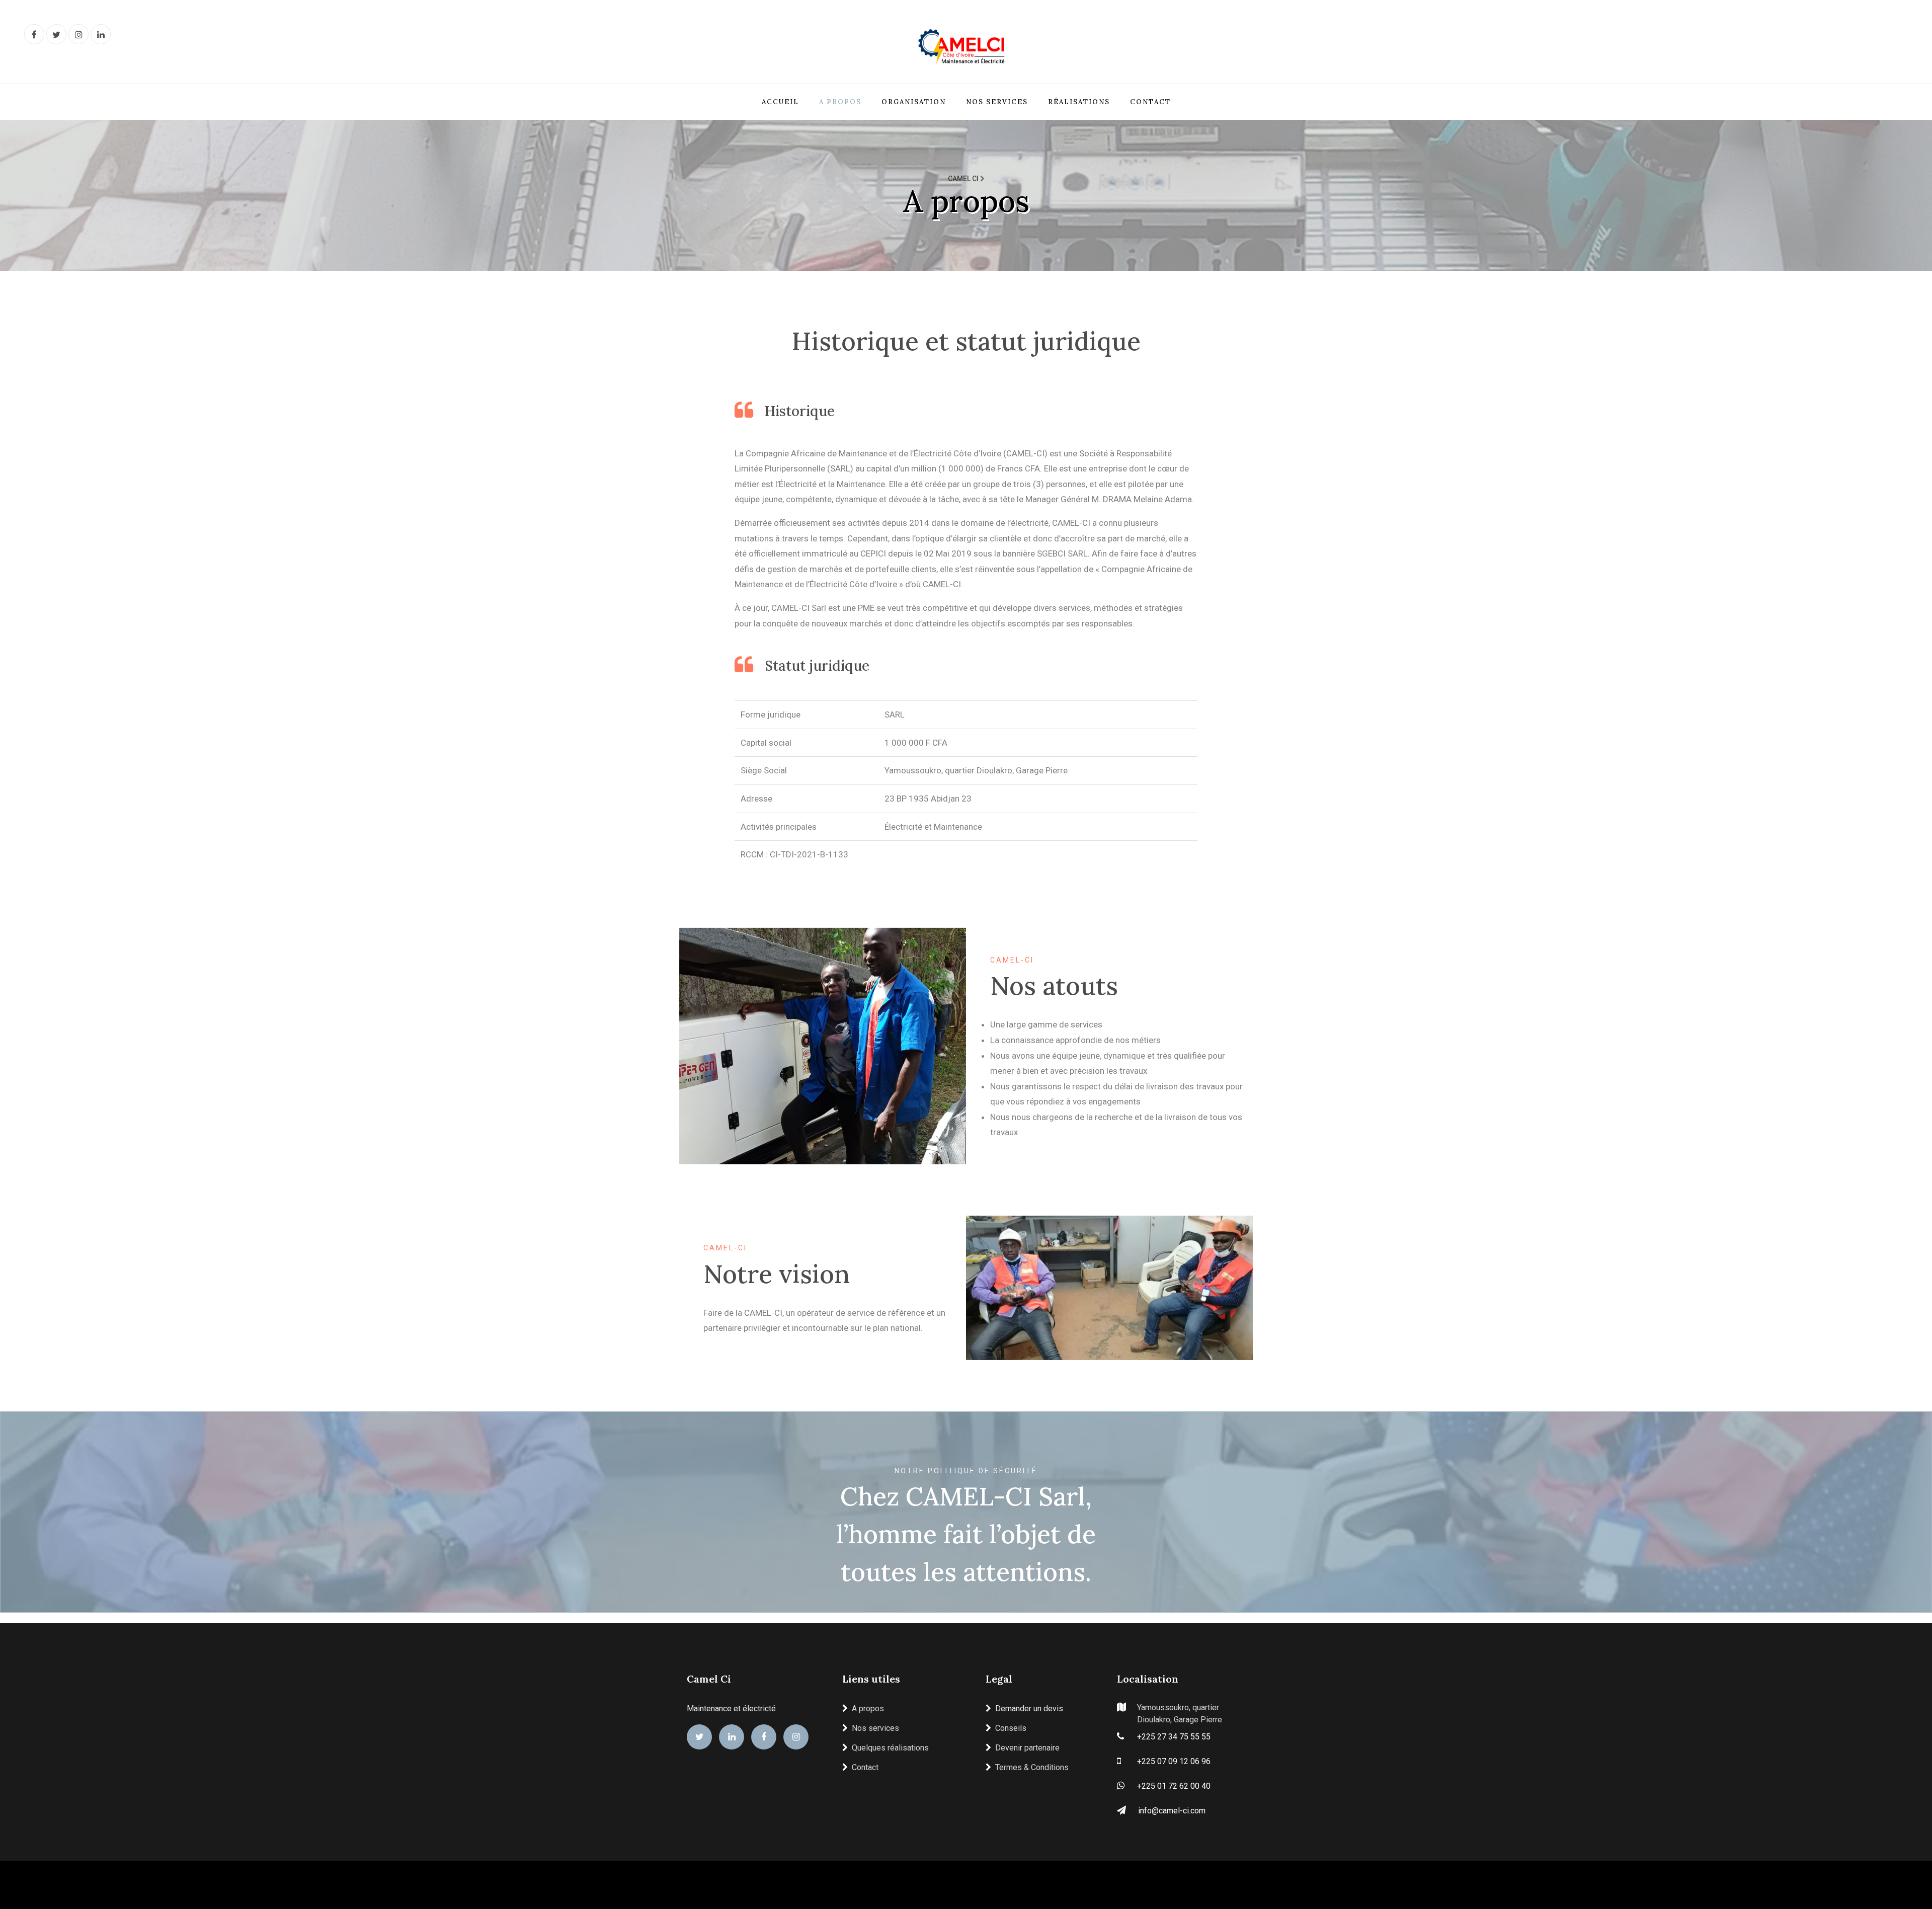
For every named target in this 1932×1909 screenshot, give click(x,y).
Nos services (997, 102)
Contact (1150, 102)
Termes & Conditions (1032, 1767)
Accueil (780, 102)
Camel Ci (709, 1679)
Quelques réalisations (890, 1748)
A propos (840, 102)
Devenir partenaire (1027, 1748)
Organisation (914, 102)
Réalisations (1079, 102)
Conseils (1011, 1728)
